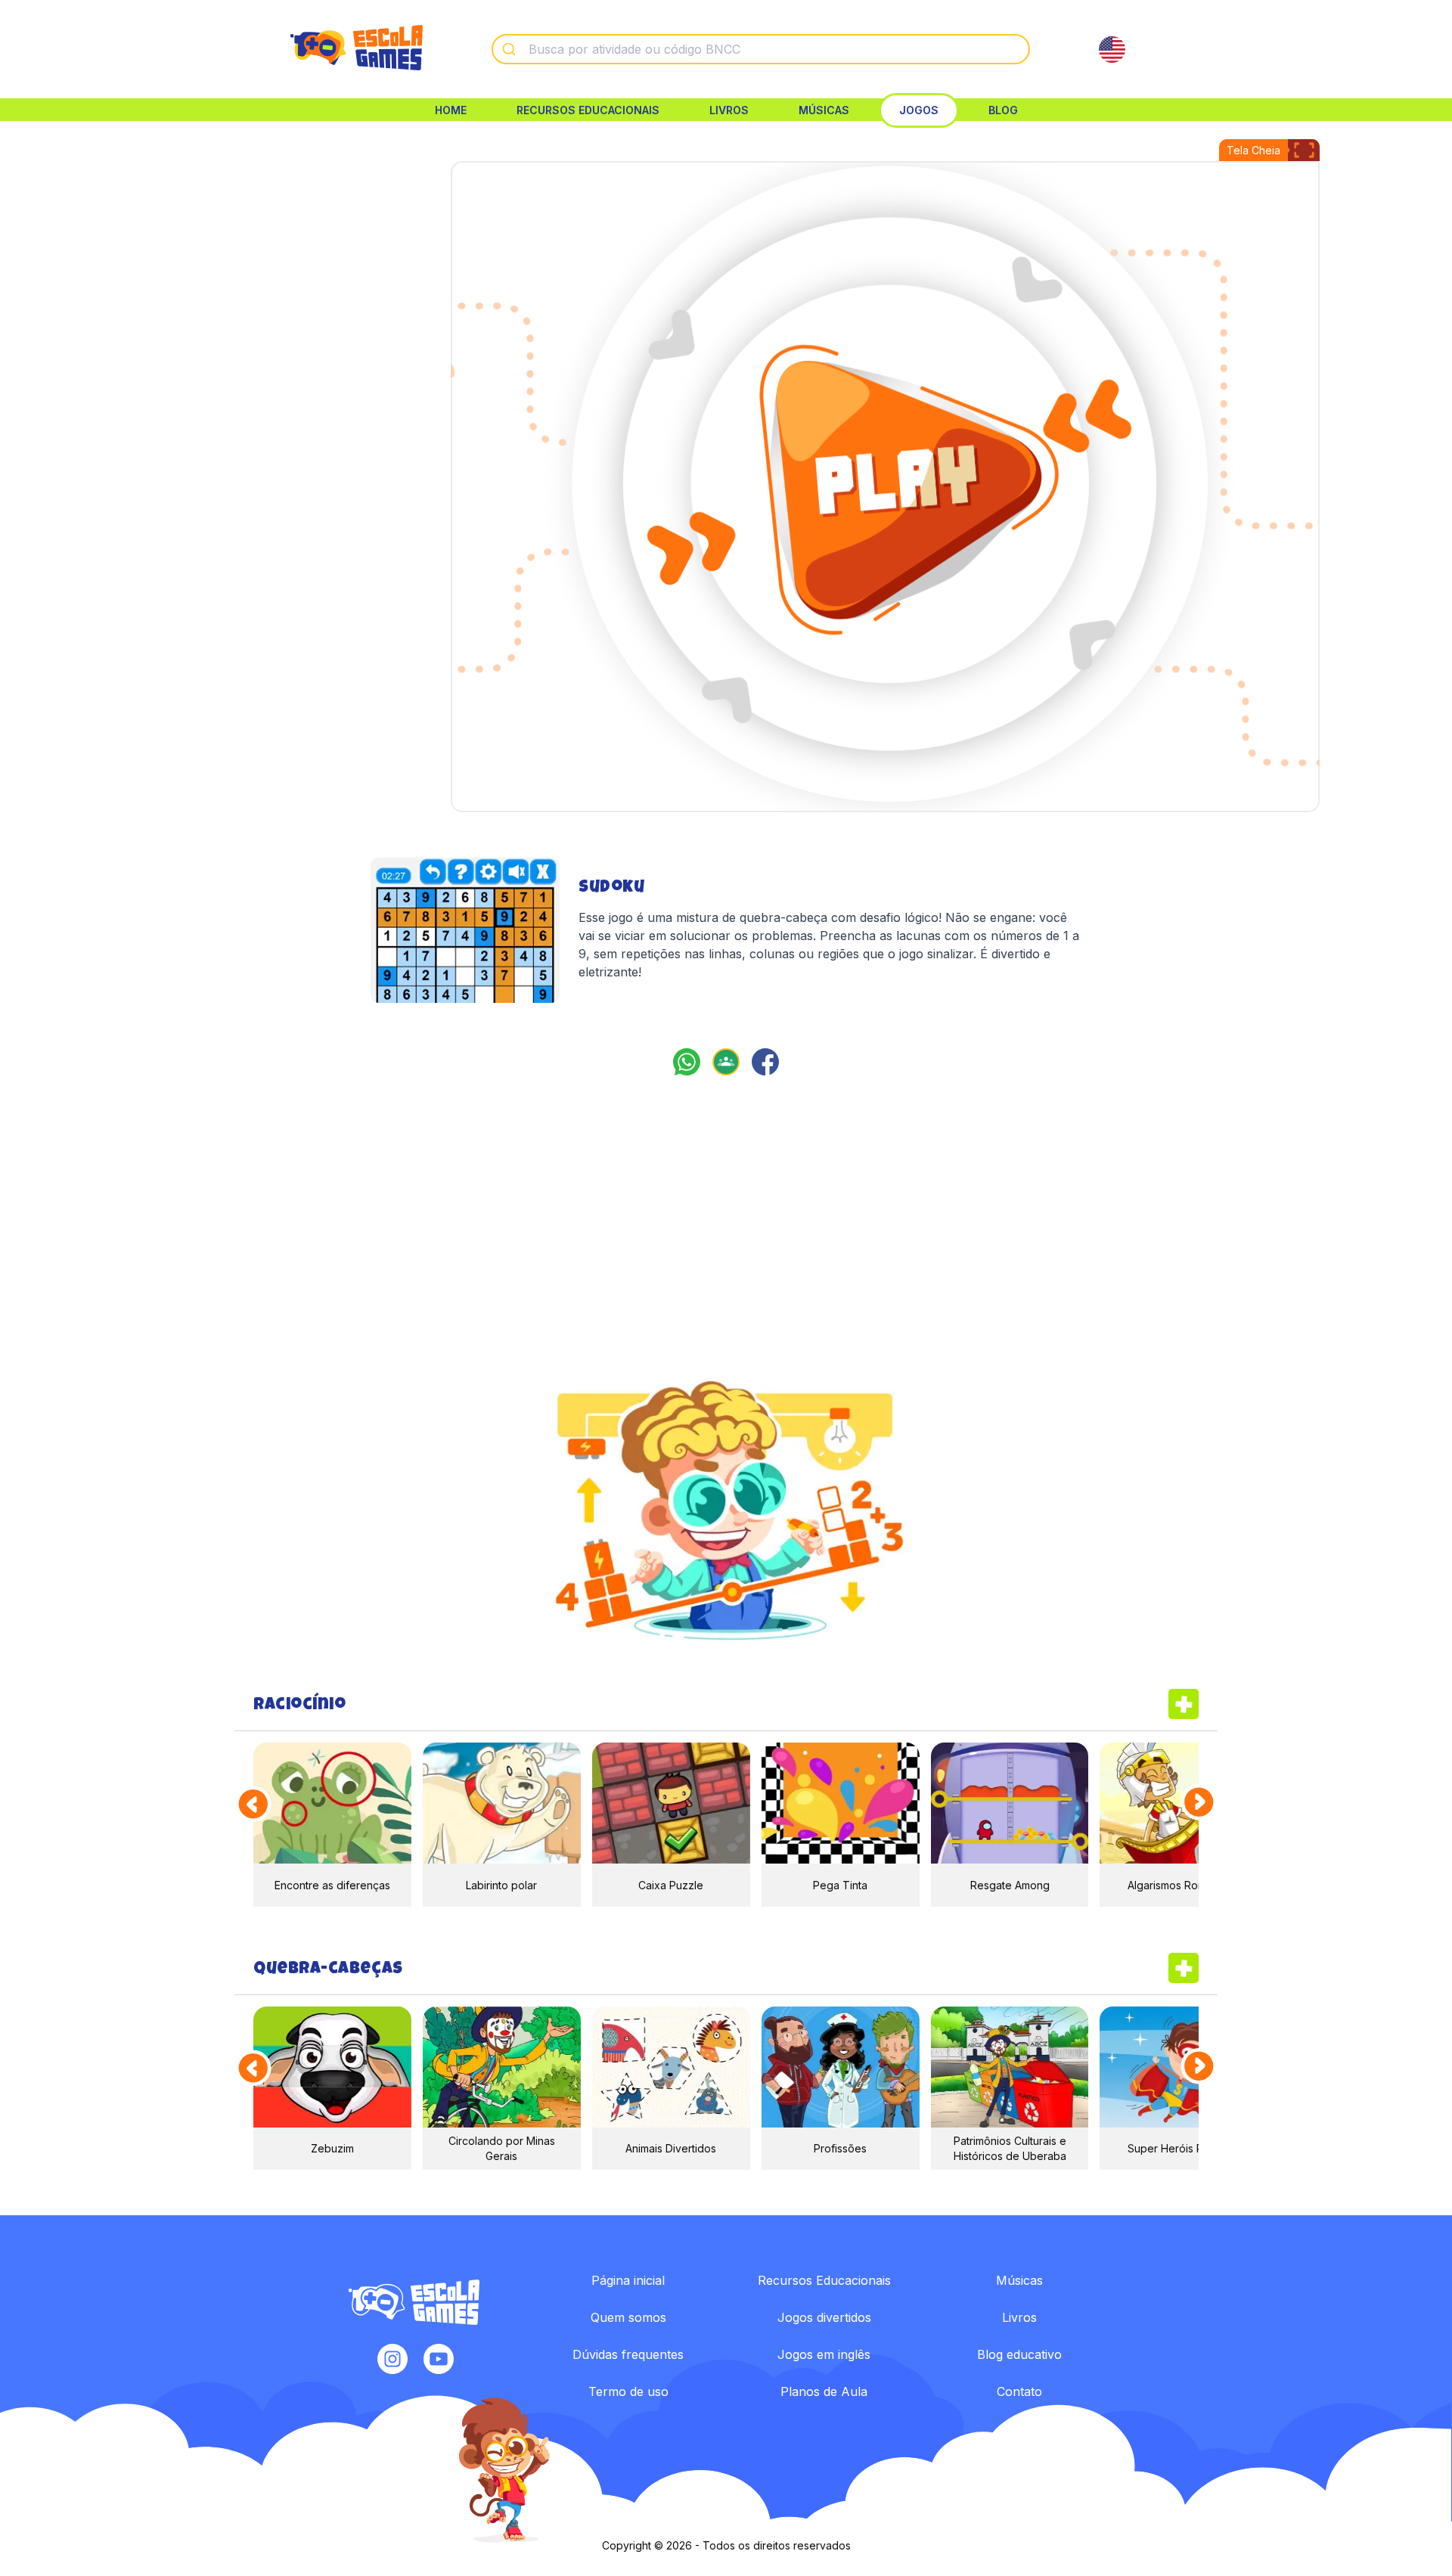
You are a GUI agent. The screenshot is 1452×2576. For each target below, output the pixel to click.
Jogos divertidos (824, 2317)
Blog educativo (1019, 2354)
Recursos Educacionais (588, 110)
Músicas (824, 110)
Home (451, 110)
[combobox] (761, 49)
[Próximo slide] (1200, 1803)
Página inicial (628, 2280)
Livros (729, 110)
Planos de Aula (824, 2391)
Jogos (919, 110)
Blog (1003, 110)
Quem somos (628, 2317)
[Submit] (511, 49)
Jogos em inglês (824, 2354)
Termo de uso (628, 2391)
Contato (1019, 2391)
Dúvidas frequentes (628, 2354)
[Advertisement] (259, 272)
